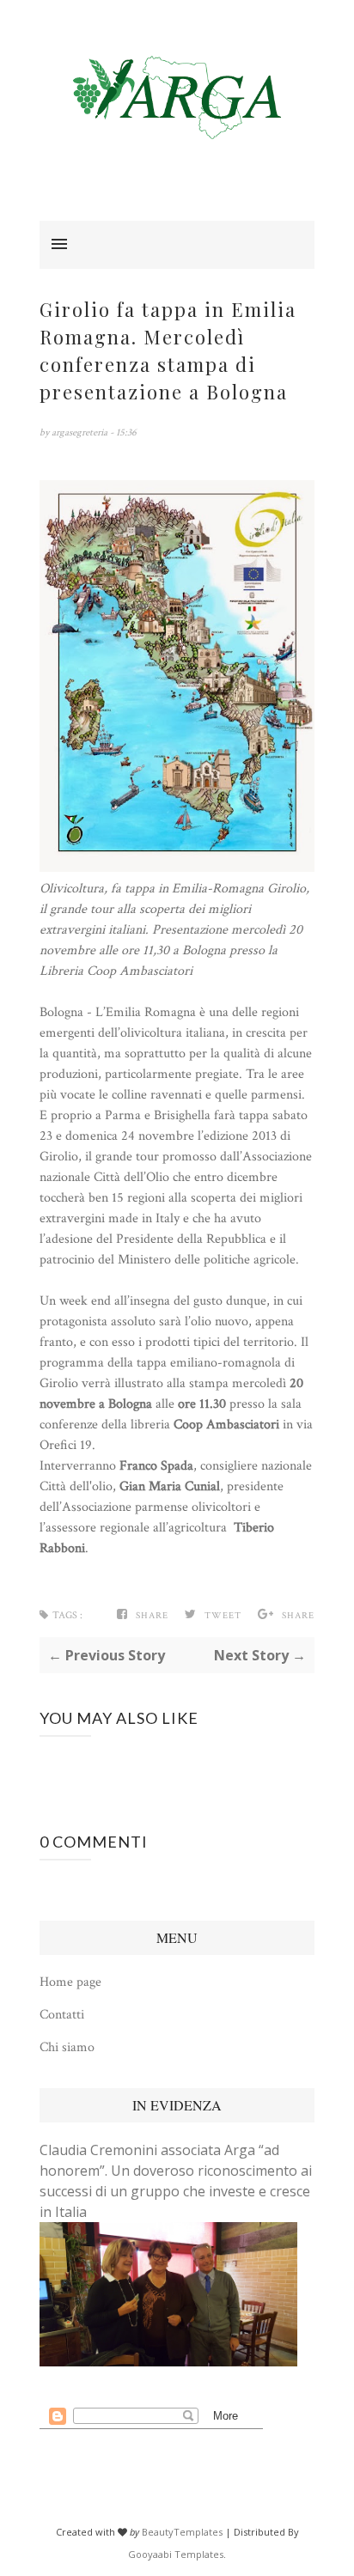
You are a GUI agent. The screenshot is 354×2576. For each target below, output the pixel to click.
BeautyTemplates (182, 2532)
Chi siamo (67, 2047)
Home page (70, 1982)
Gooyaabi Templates (176, 2554)
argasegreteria (81, 432)
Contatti (62, 2015)
